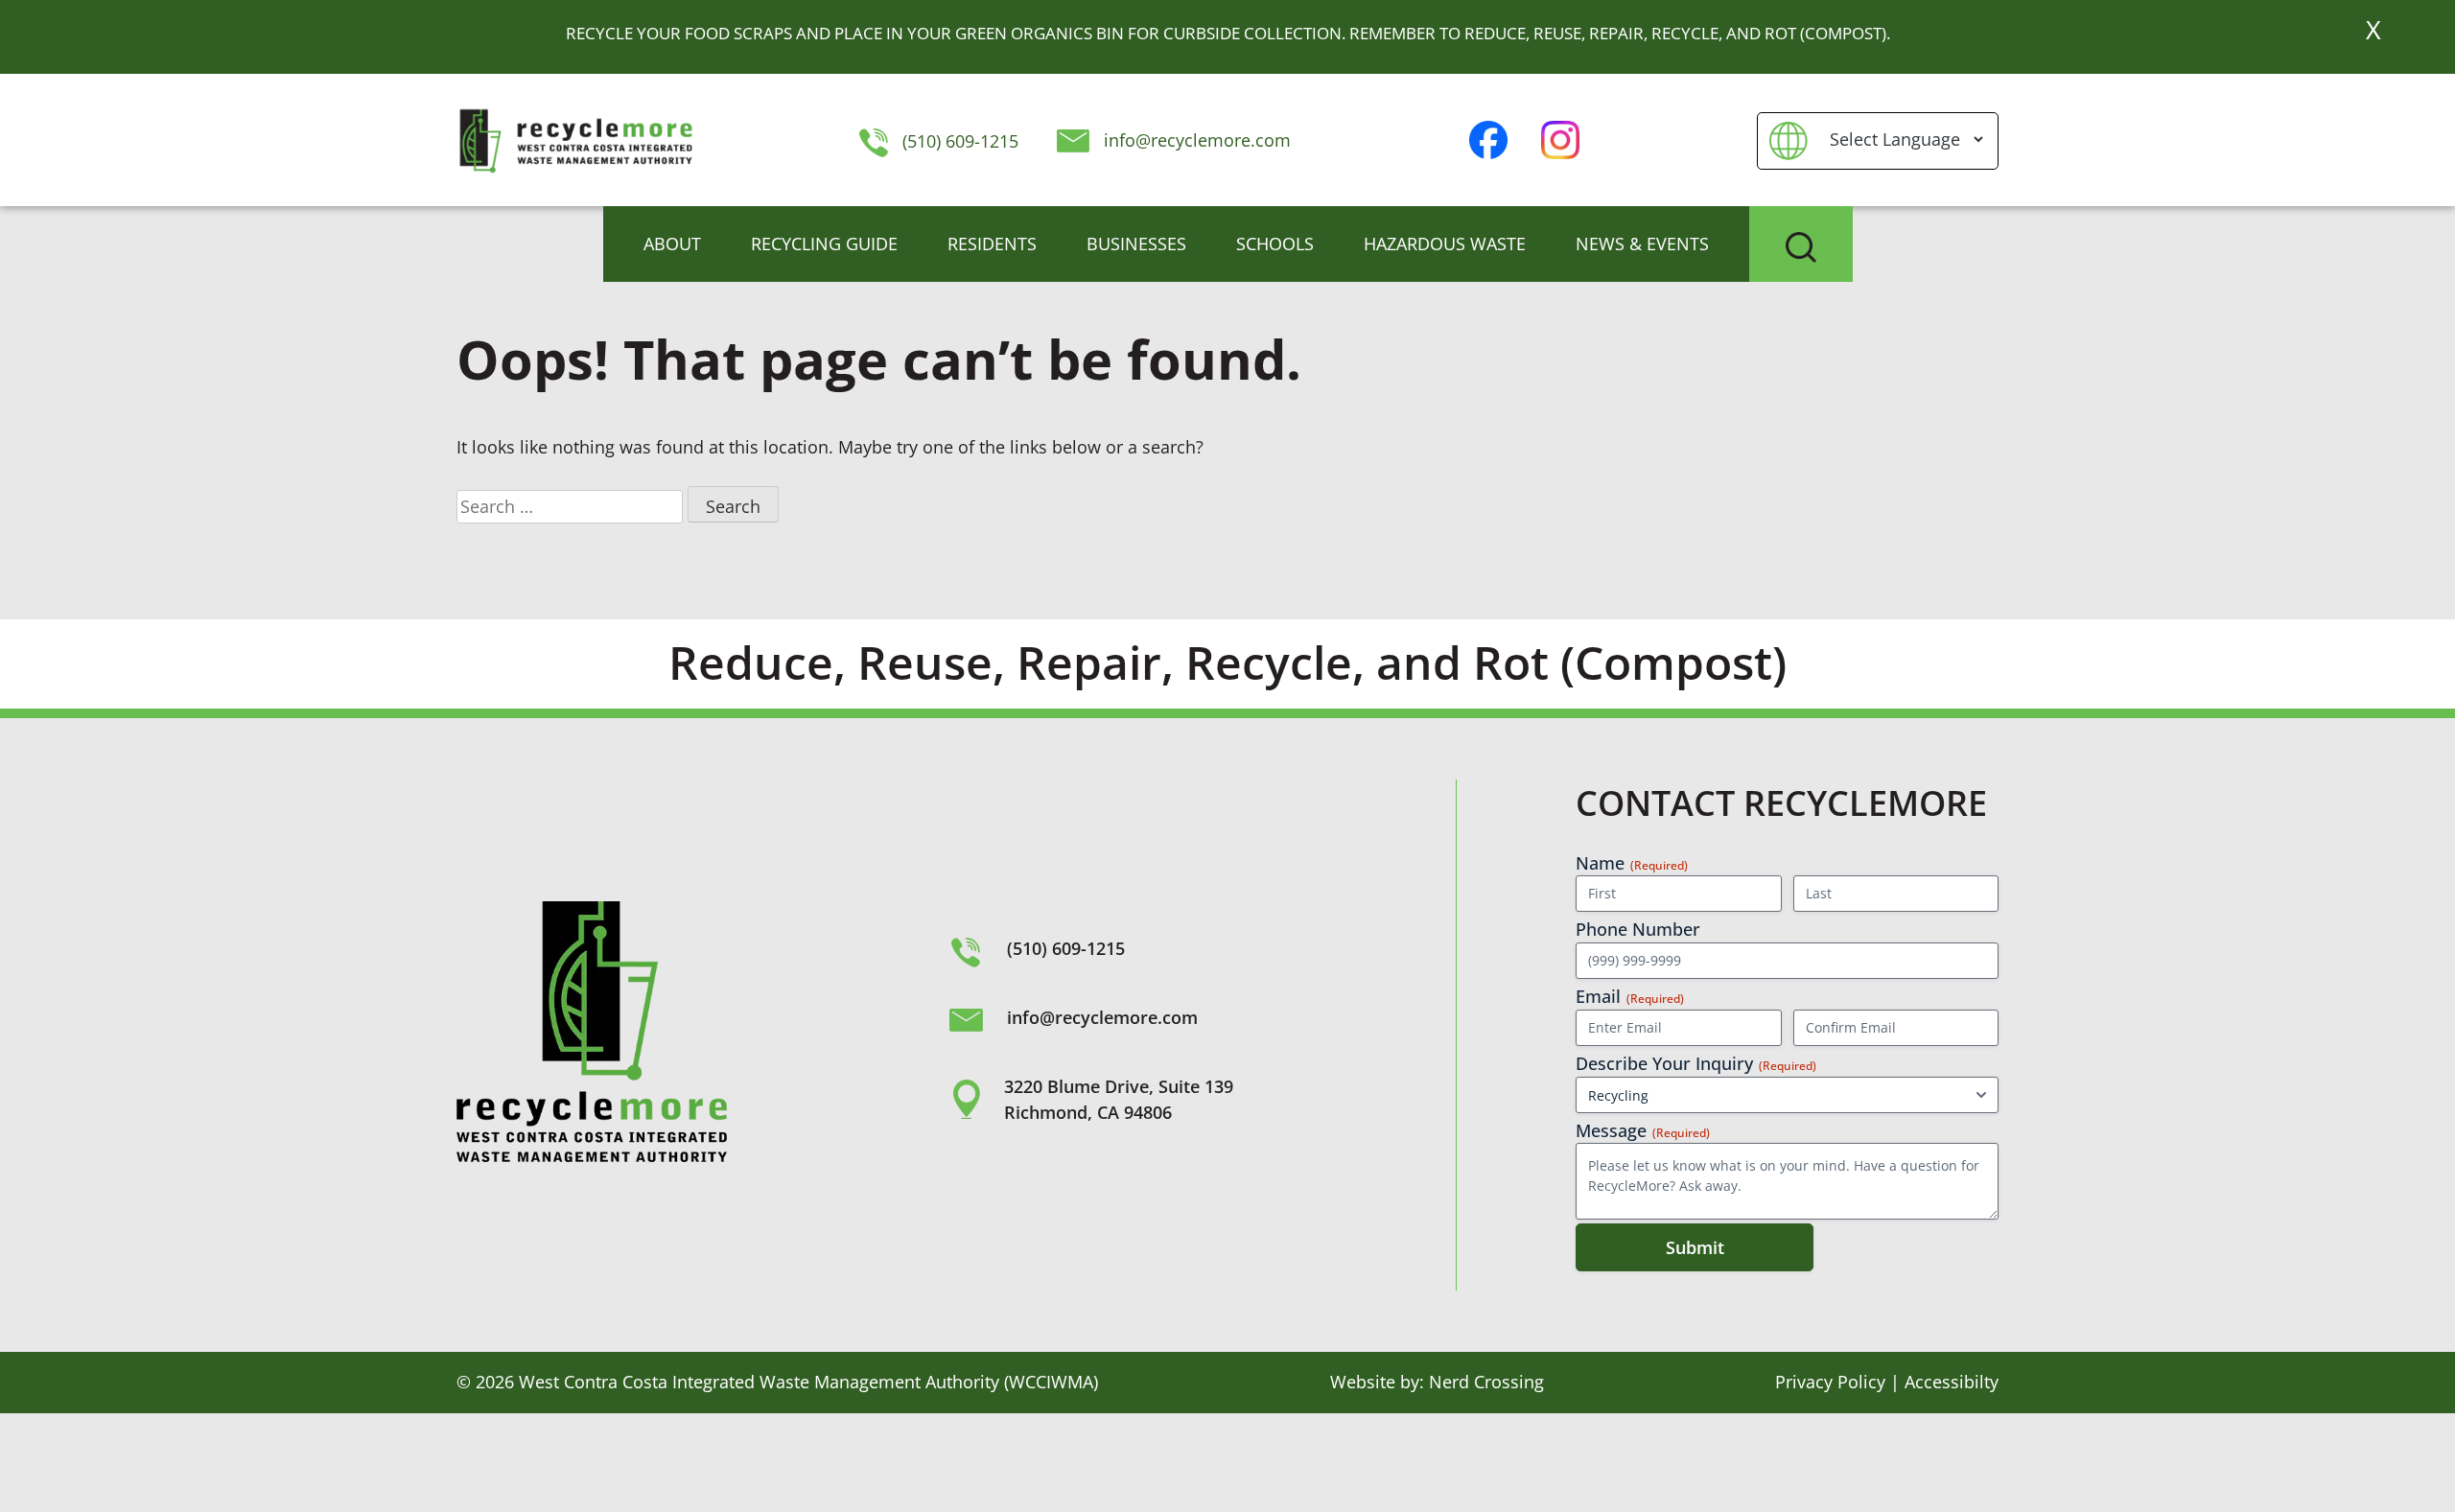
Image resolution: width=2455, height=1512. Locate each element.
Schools (1275, 244)
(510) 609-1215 (958, 141)
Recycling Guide (824, 244)
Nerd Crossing (1486, 1382)
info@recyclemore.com (1197, 140)
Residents (992, 244)
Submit (1695, 1247)
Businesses (1136, 244)
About (672, 244)
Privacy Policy (1830, 1382)
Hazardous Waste (1445, 244)
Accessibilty (1952, 1382)
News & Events (1642, 244)
